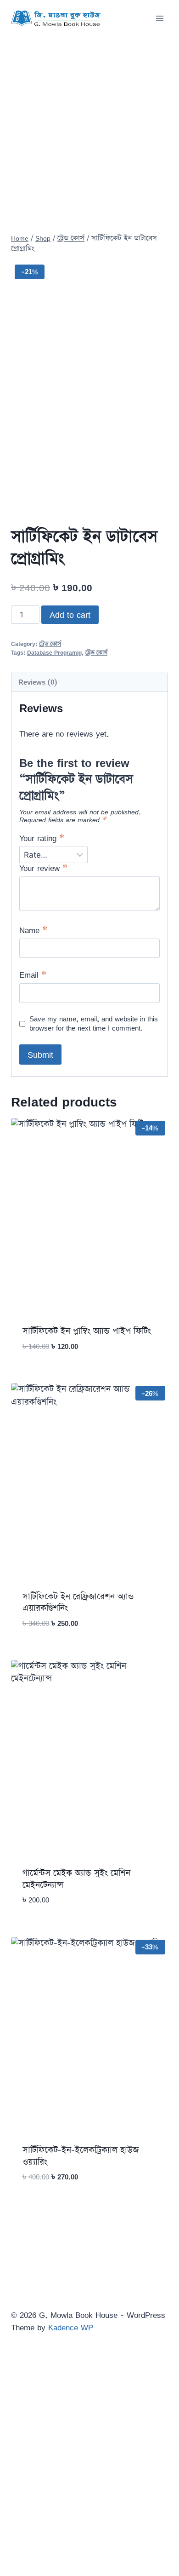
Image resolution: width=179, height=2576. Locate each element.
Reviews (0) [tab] (38, 682)
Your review (43, 869)
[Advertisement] (89, 131)
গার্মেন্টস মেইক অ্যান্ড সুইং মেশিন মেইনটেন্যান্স (76, 1879)
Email (33, 975)
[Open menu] (159, 18)
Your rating (42, 839)
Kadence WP (71, 2327)
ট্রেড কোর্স (50, 644)
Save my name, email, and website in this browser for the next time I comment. (94, 1024)
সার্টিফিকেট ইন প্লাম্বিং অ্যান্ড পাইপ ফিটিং (87, 1331)
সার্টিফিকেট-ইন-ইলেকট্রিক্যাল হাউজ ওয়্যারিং (81, 2156)
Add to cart (70, 615)
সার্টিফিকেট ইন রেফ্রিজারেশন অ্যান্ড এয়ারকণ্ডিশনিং (78, 1603)
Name (33, 931)
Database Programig (54, 653)
